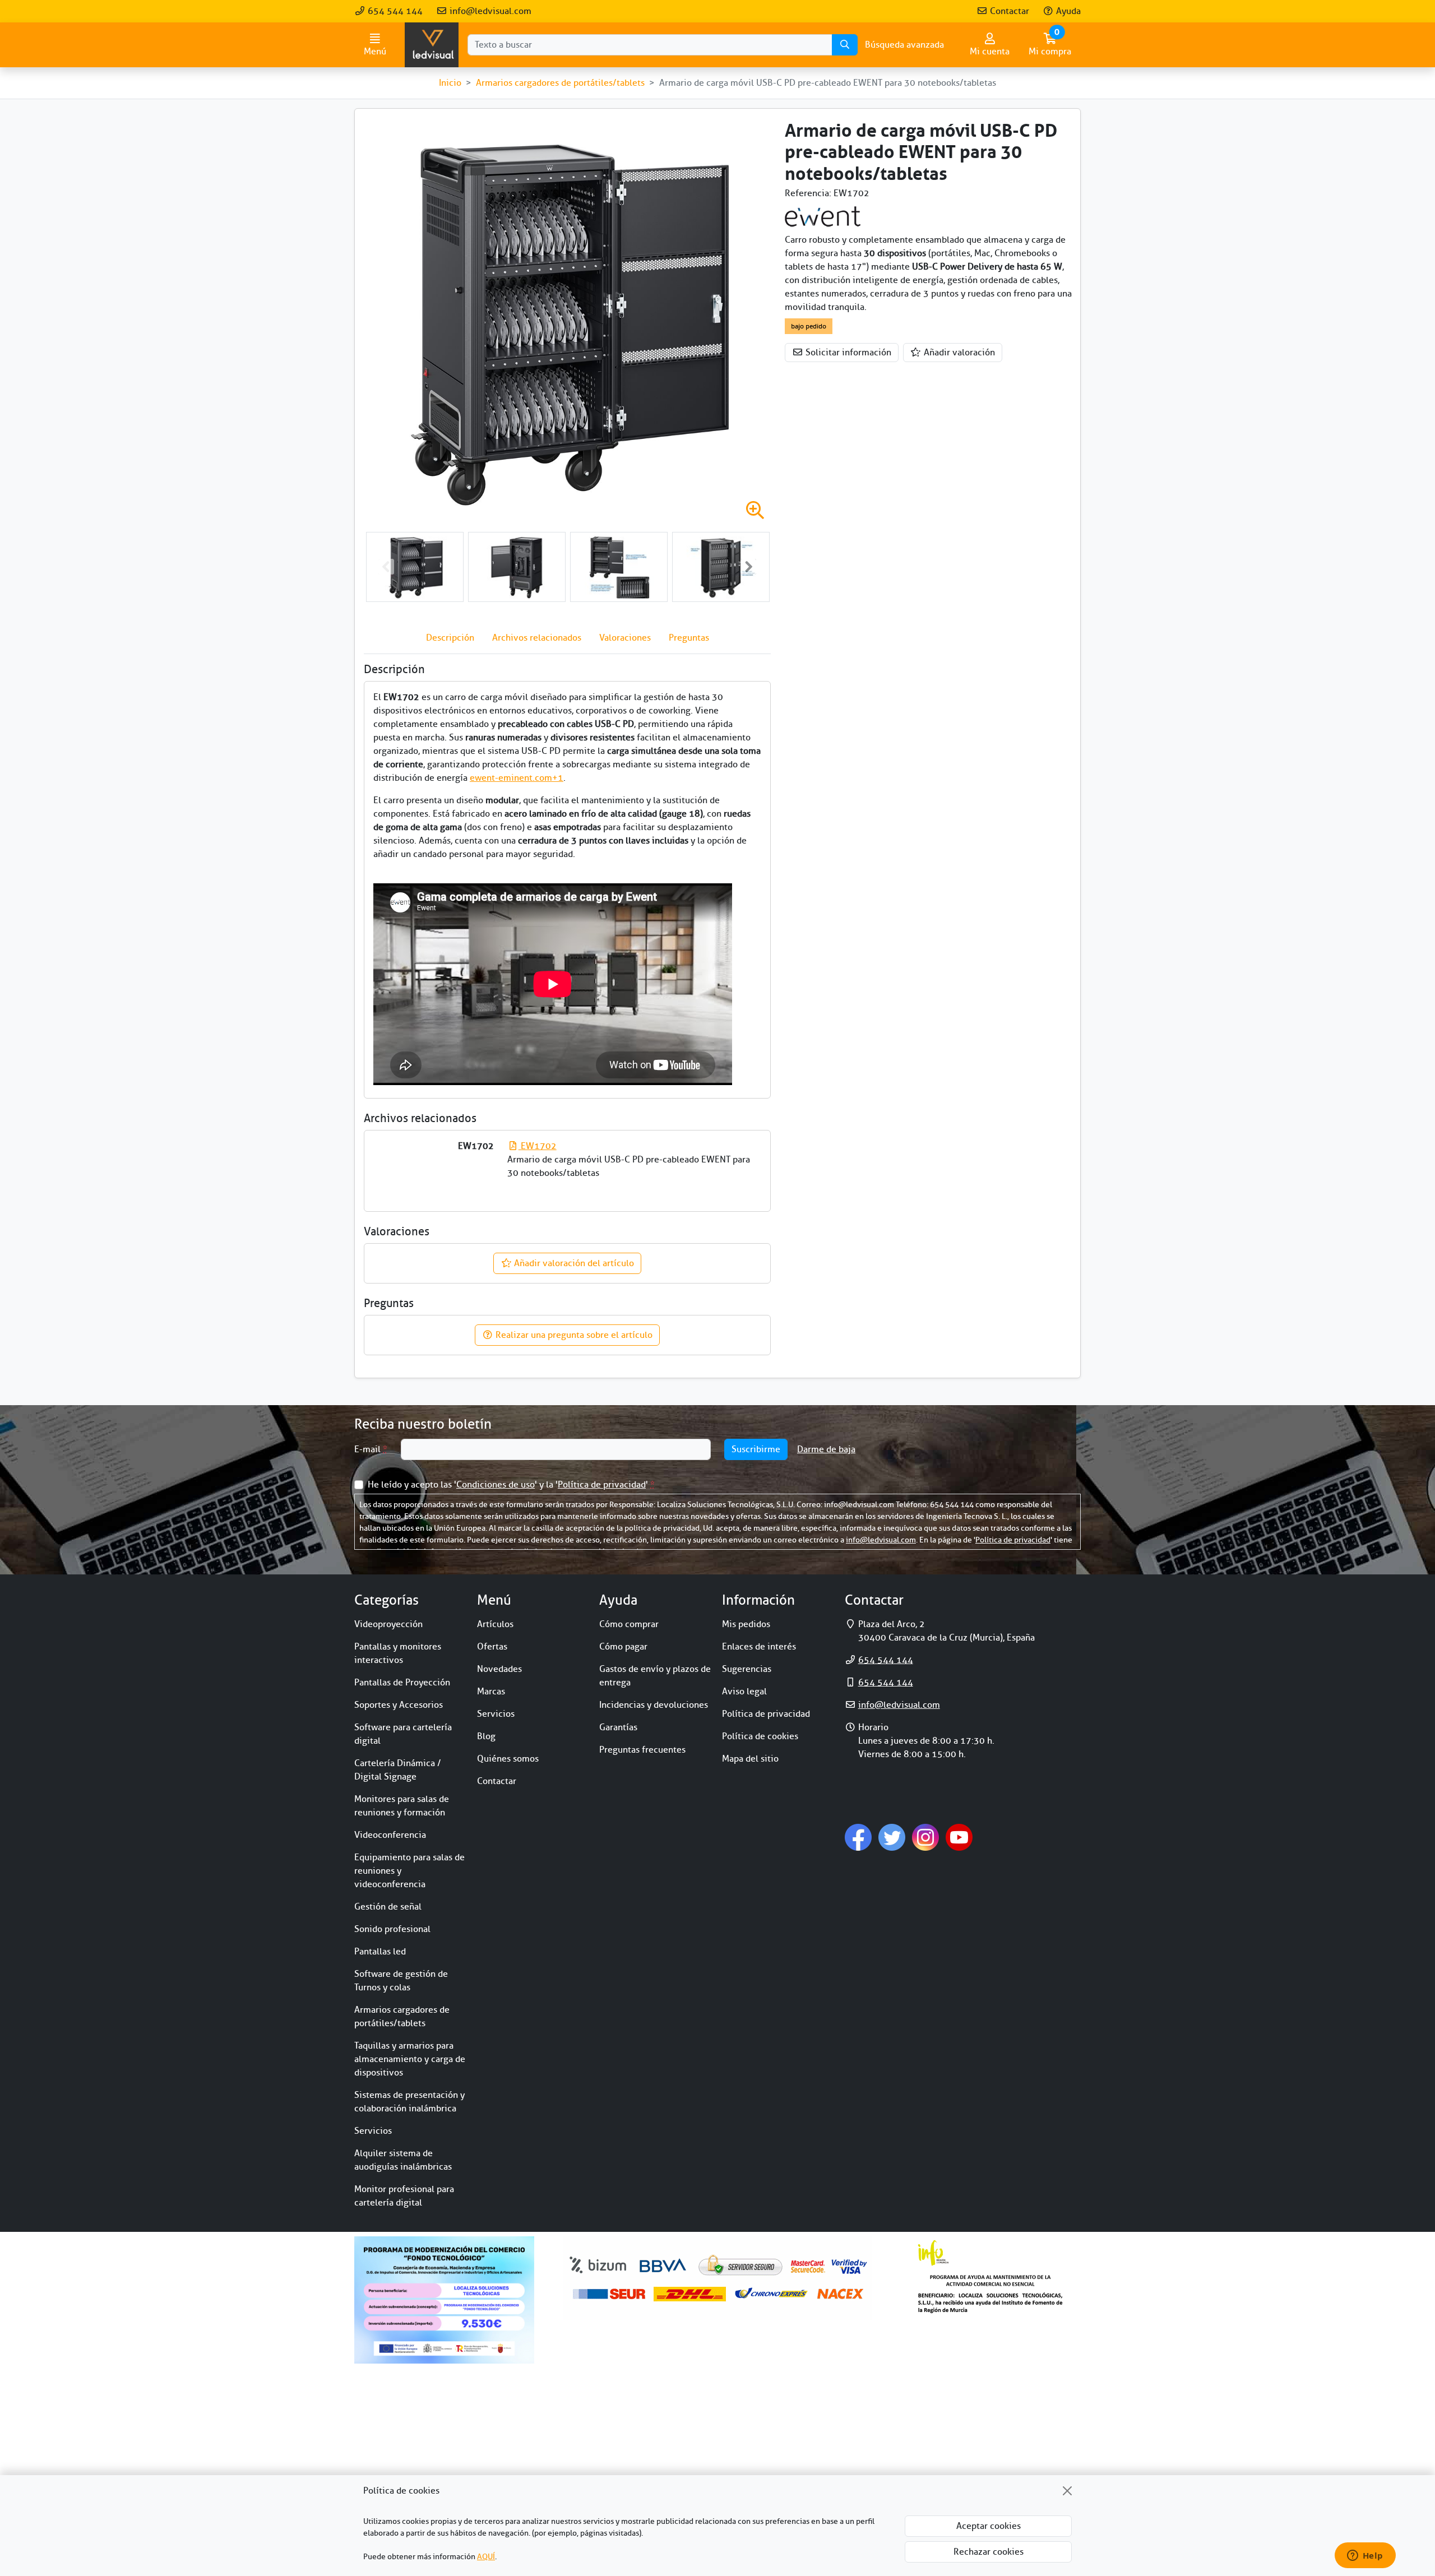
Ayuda (1067, 11)
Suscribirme (756, 1449)
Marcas (491, 1692)
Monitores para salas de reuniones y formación (402, 1806)
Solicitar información (847, 353)
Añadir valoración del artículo (573, 1263)
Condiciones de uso (496, 1485)
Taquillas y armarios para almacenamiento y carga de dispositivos (410, 2059)
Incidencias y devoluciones (654, 1705)
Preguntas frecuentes (642, 1750)
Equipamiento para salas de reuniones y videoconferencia (409, 1871)
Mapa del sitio (750, 1759)
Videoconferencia (390, 1835)
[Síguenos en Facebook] (858, 1837)
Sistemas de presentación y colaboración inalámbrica (409, 2102)
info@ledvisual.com (489, 11)
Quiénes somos (508, 1759)
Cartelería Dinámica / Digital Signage (398, 1770)
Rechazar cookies (989, 2552)
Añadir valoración (958, 353)
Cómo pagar (623, 1647)
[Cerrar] (1067, 2491)
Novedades (499, 1669)
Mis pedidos (746, 1624)
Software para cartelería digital (403, 1734)
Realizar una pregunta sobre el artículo (573, 1335)
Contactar (1008, 11)
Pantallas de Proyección (402, 1683)
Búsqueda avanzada (904, 45)
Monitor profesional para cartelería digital (404, 2196)
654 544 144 (394, 11)
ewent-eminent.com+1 (517, 778)
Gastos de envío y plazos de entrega (655, 1676)
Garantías (618, 1727)
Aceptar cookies (989, 2526)
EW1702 (537, 1146)
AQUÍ (486, 2557)
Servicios (373, 2131)
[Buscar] (845, 45)
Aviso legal (744, 1692)
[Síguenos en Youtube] (959, 1837)
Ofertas (492, 1647)
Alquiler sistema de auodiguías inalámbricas (403, 2160)
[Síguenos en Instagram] (925, 1837)
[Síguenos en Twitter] (892, 1837)
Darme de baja (826, 1449)
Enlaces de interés (759, 1647)
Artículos (495, 1624)
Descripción (450, 638)
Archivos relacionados (537, 638)
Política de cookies (760, 1736)
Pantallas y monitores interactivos (398, 1653)
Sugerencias (747, 1669)
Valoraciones (625, 638)
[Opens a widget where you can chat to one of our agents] (1365, 2556)
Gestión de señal (388, 1907)
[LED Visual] (432, 45)
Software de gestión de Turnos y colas (401, 1981)
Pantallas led (380, 1952)
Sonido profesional (392, 1929)
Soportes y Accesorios (399, 1705)
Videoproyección (388, 1624)
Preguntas (689, 638)
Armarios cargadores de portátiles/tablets (402, 2017)
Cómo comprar (629, 1624)
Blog (486, 1736)
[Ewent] (824, 216)
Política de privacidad (602, 1485)
